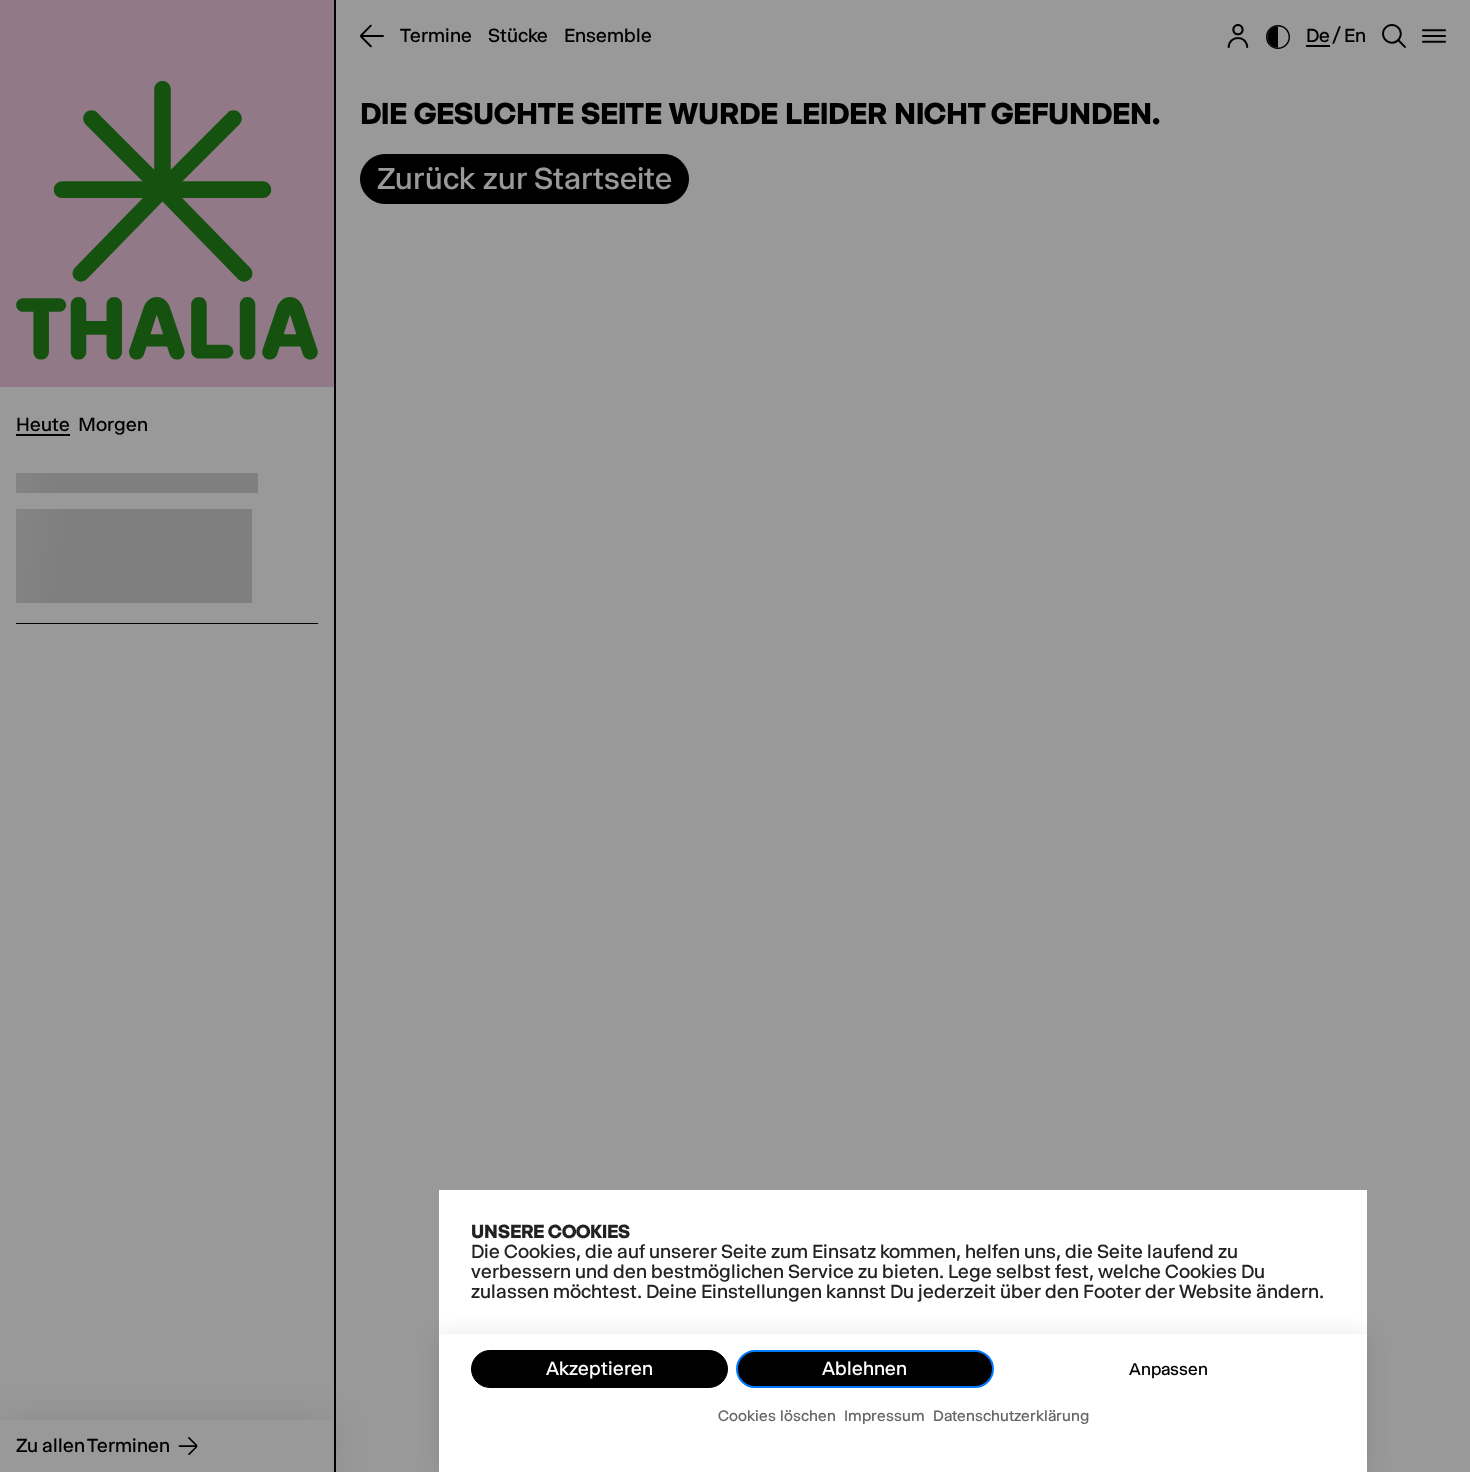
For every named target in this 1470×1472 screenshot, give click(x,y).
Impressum (884, 1415)
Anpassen (1168, 1369)
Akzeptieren (599, 1368)
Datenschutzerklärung (1011, 1415)
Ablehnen (864, 1368)
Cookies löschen (777, 1415)
